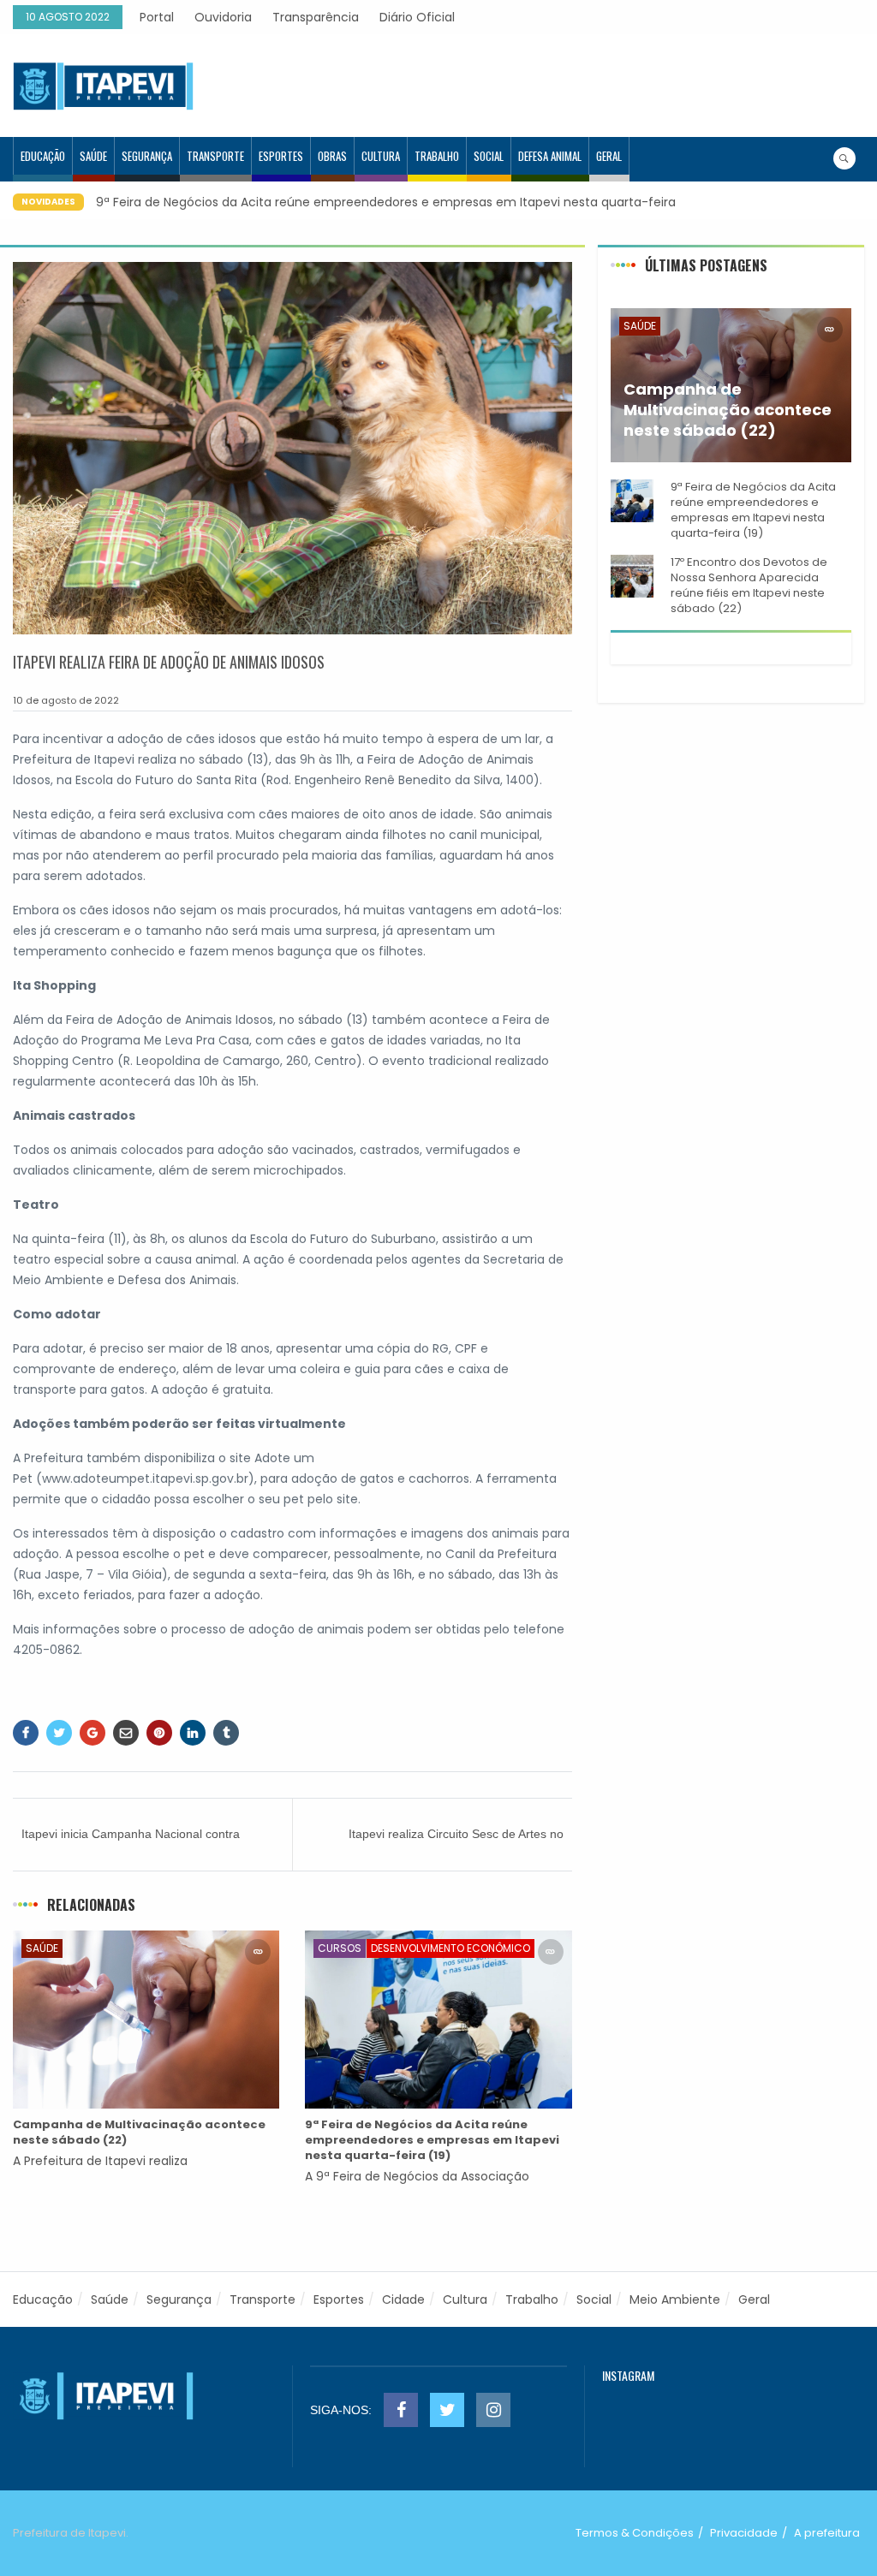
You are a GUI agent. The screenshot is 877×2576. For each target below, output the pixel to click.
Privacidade (744, 2533)
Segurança (147, 156)
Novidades (48, 202)
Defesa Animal (550, 156)
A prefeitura (827, 2533)
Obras (332, 156)
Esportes (281, 156)
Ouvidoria (223, 17)
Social (489, 156)
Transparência (316, 17)
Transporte (215, 156)
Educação (43, 156)
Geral (609, 156)
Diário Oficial (417, 17)
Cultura (381, 156)
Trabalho (437, 156)
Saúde (93, 156)
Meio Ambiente (675, 2299)
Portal (157, 17)
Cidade (403, 2299)
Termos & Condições (635, 2533)
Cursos (340, 1948)
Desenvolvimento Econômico (450, 1948)
